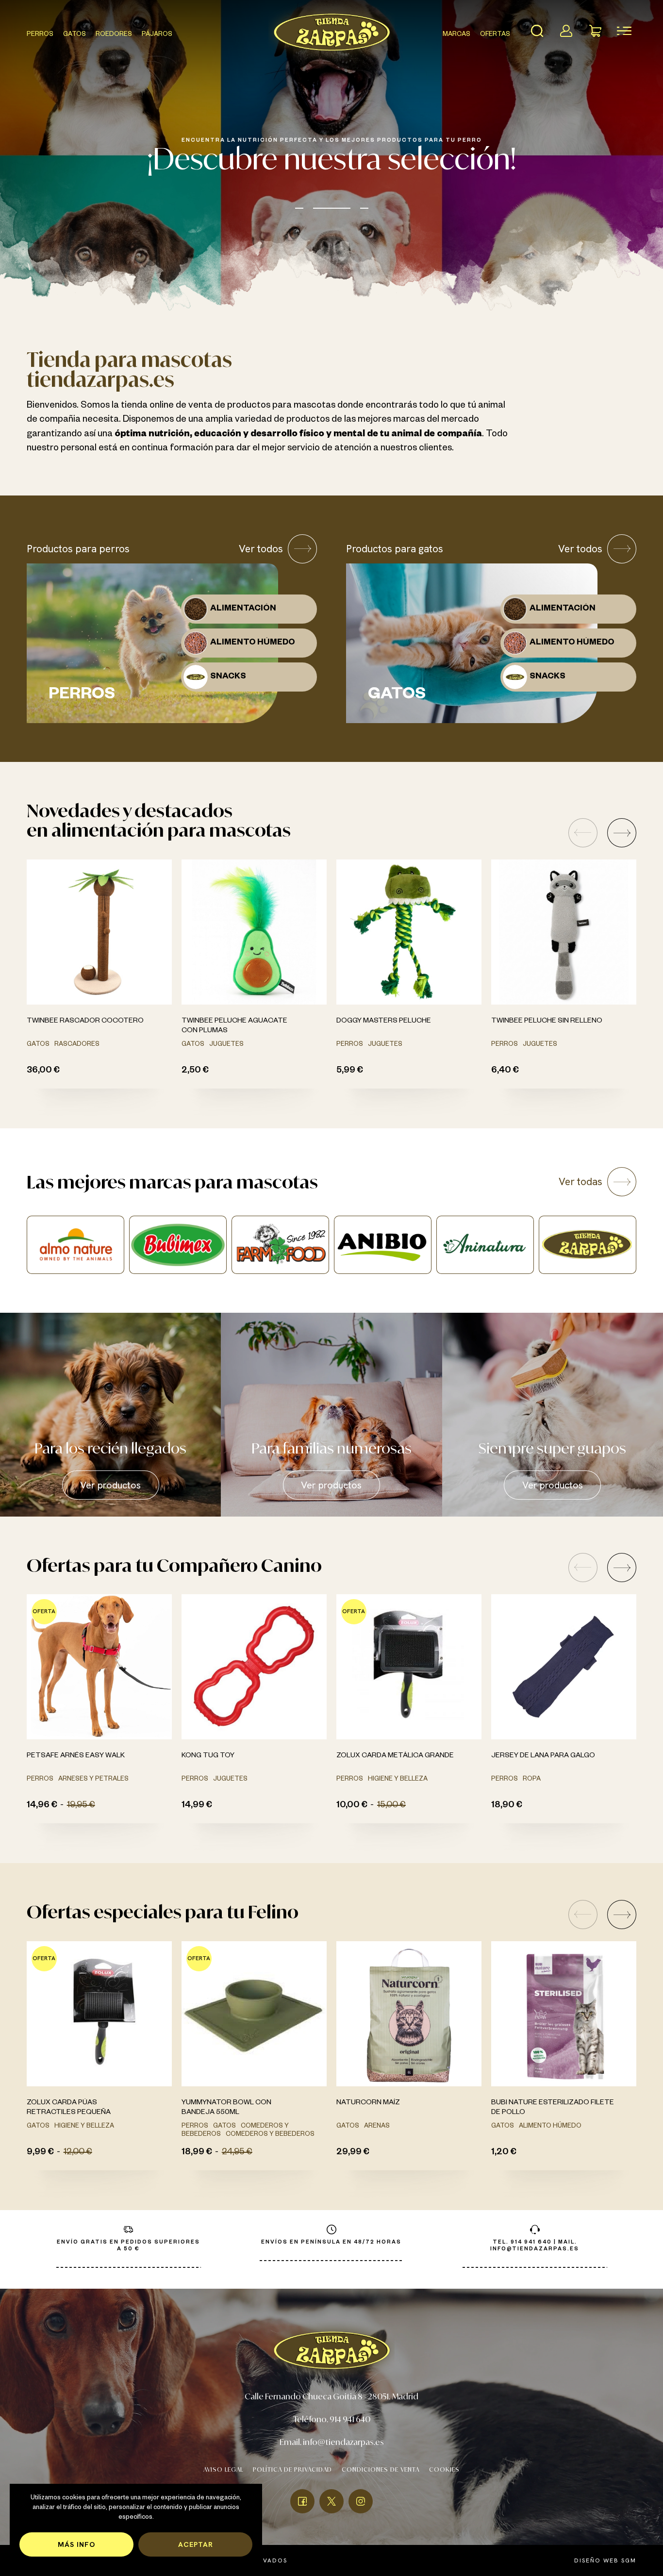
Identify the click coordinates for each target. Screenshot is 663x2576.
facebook (302, 2501)
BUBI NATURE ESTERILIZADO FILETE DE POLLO (553, 2108)
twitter (331, 2501)
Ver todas (580, 1181)
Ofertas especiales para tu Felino (163, 1912)
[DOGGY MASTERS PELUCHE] (409, 932)
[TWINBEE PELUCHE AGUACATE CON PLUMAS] (254, 932)
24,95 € (237, 2153)
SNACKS (228, 677)
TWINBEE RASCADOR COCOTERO (85, 1022)
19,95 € (81, 1806)
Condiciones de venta (381, 2469)
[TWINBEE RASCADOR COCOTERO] (99, 932)
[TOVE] (485, 1245)
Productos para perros (78, 549)
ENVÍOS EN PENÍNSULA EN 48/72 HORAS (331, 2243)
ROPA (532, 1780)
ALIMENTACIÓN (243, 609)
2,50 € (195, 1071)
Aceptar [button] (196, 2544)
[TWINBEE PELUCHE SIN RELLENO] (564, 932)
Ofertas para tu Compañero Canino (174, 1565)
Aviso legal (223, 2469)
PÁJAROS (157, 35)
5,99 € (350, 1071)
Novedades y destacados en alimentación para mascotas (159, 820)
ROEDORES (114, 35)
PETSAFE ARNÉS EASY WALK (76, 1756)
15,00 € (391, 1806)
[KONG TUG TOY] (254, 1667)
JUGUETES (226, 1045)
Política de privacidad (292, 2469)
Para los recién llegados (110, 1448)
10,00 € (352, 1806)
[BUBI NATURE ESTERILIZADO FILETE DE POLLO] (564, 2014)
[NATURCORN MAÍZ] (409, 2014)
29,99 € (353, 2153)
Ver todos (261, 549)
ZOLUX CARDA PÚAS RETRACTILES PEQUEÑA (69, 2108)
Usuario (566, 31)
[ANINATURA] (280, 1245)
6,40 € (505, 1071)
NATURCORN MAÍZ (368, 2103)
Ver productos (110, 1485)
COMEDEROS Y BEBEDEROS (270, 2135)
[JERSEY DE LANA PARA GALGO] (564, 1667)
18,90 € (507, 1806)
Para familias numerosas (331, 1448)
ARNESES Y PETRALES (93, 1780)
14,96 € (42, 1806)
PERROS (40, 35)
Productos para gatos (395, 549)
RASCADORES (77, 1045)
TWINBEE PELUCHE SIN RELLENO (547, 1022)
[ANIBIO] (178, 1245)
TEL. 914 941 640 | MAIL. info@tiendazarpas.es (535, 2246)
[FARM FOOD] (75, 1245)
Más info (76, 2544)
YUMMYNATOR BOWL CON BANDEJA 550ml (226, 2108)
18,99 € (197, 2153)
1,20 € (504, 2153)
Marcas (456, 35)
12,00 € (78, 2153)
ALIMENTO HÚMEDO (253, 643)
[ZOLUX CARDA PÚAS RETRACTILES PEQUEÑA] (99, 2014)
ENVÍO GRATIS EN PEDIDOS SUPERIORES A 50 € (128, 2246)
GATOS (75, 35)
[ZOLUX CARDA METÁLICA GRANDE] (409, 1667)
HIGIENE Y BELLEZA (398, 1780)
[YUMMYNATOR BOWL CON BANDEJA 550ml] (254, 2014)
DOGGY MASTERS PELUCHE (384, 1022)
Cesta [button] (595, 31)
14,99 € (197, 1806)
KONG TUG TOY (208, 1756)
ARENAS (377, 2127)
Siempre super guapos (552, 1448)
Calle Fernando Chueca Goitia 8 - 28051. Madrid (331, 2396)
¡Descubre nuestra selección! (332, 158)
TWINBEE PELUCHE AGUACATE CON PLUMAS (234, 1026)
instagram (361, 2501)
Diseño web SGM (605, 2560)
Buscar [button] (537, 31)
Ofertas (495, 35)
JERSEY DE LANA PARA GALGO (543, 1756)
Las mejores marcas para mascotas (172, 1182)
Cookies (444, 2469)
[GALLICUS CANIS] (588, 1245)
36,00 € (43, 1071)
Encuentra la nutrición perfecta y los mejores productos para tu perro (332, 141)
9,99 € (40, 2153)
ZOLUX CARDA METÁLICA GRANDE (395, 1756)
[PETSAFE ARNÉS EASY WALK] (99, 1667)
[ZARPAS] (383, 1245)
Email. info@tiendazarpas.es (332, 2442)
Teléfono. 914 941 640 (332, 2419)
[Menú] (624, 31)
